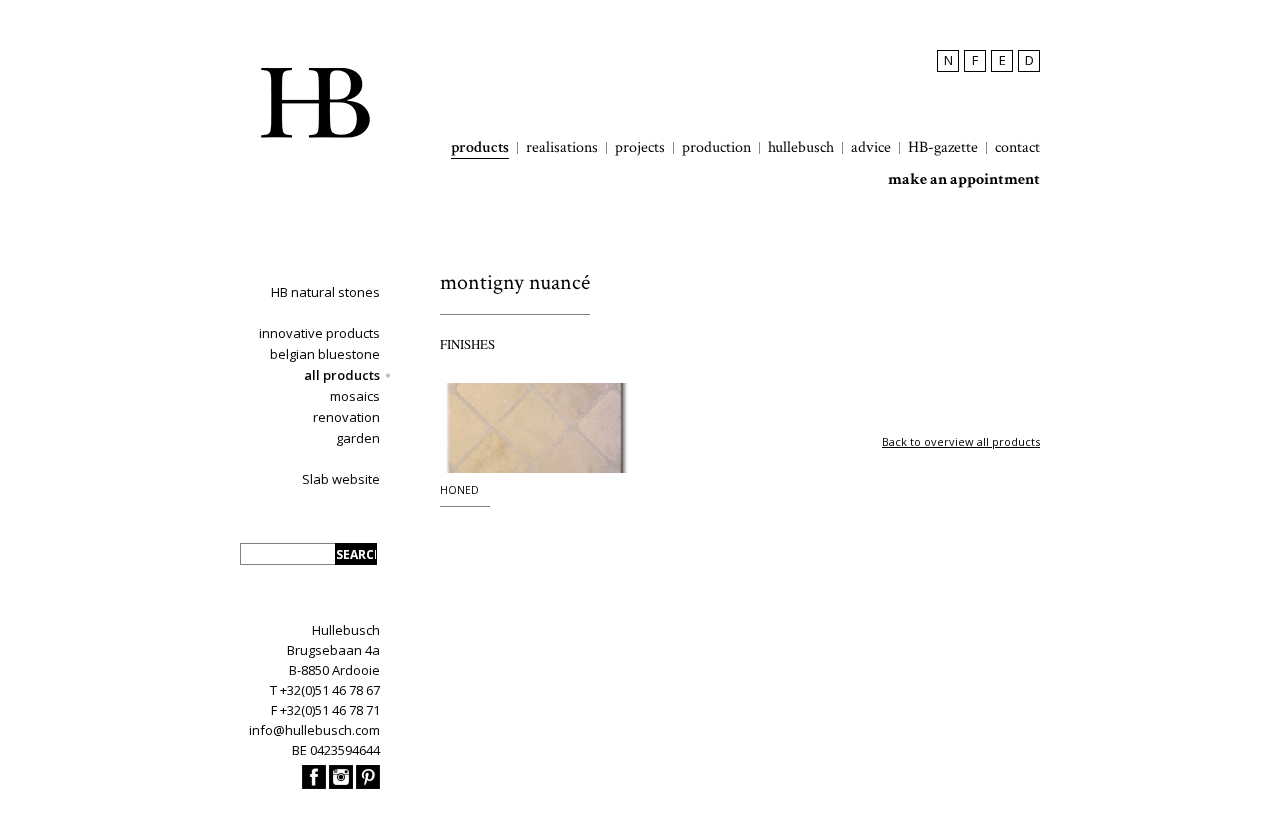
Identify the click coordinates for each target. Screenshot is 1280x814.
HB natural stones (325, 292)
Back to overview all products (961, 441)
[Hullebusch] (315, 103)
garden (358, 438)
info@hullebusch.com (314, 730)
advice (871, 148)
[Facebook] (314, 784)
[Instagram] (341, 784)
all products (342, 375)
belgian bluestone (325, 354)
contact (1017, 148)
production (716, 148)
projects (640, 148)
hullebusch (801, 148)
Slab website (341, 479)
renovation (346, 417)
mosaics (355, 396)
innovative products (319, 333)
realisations (562, 148)
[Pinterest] (368, 784)
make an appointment (964, 180)
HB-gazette (943, 148)
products (480, 148)
